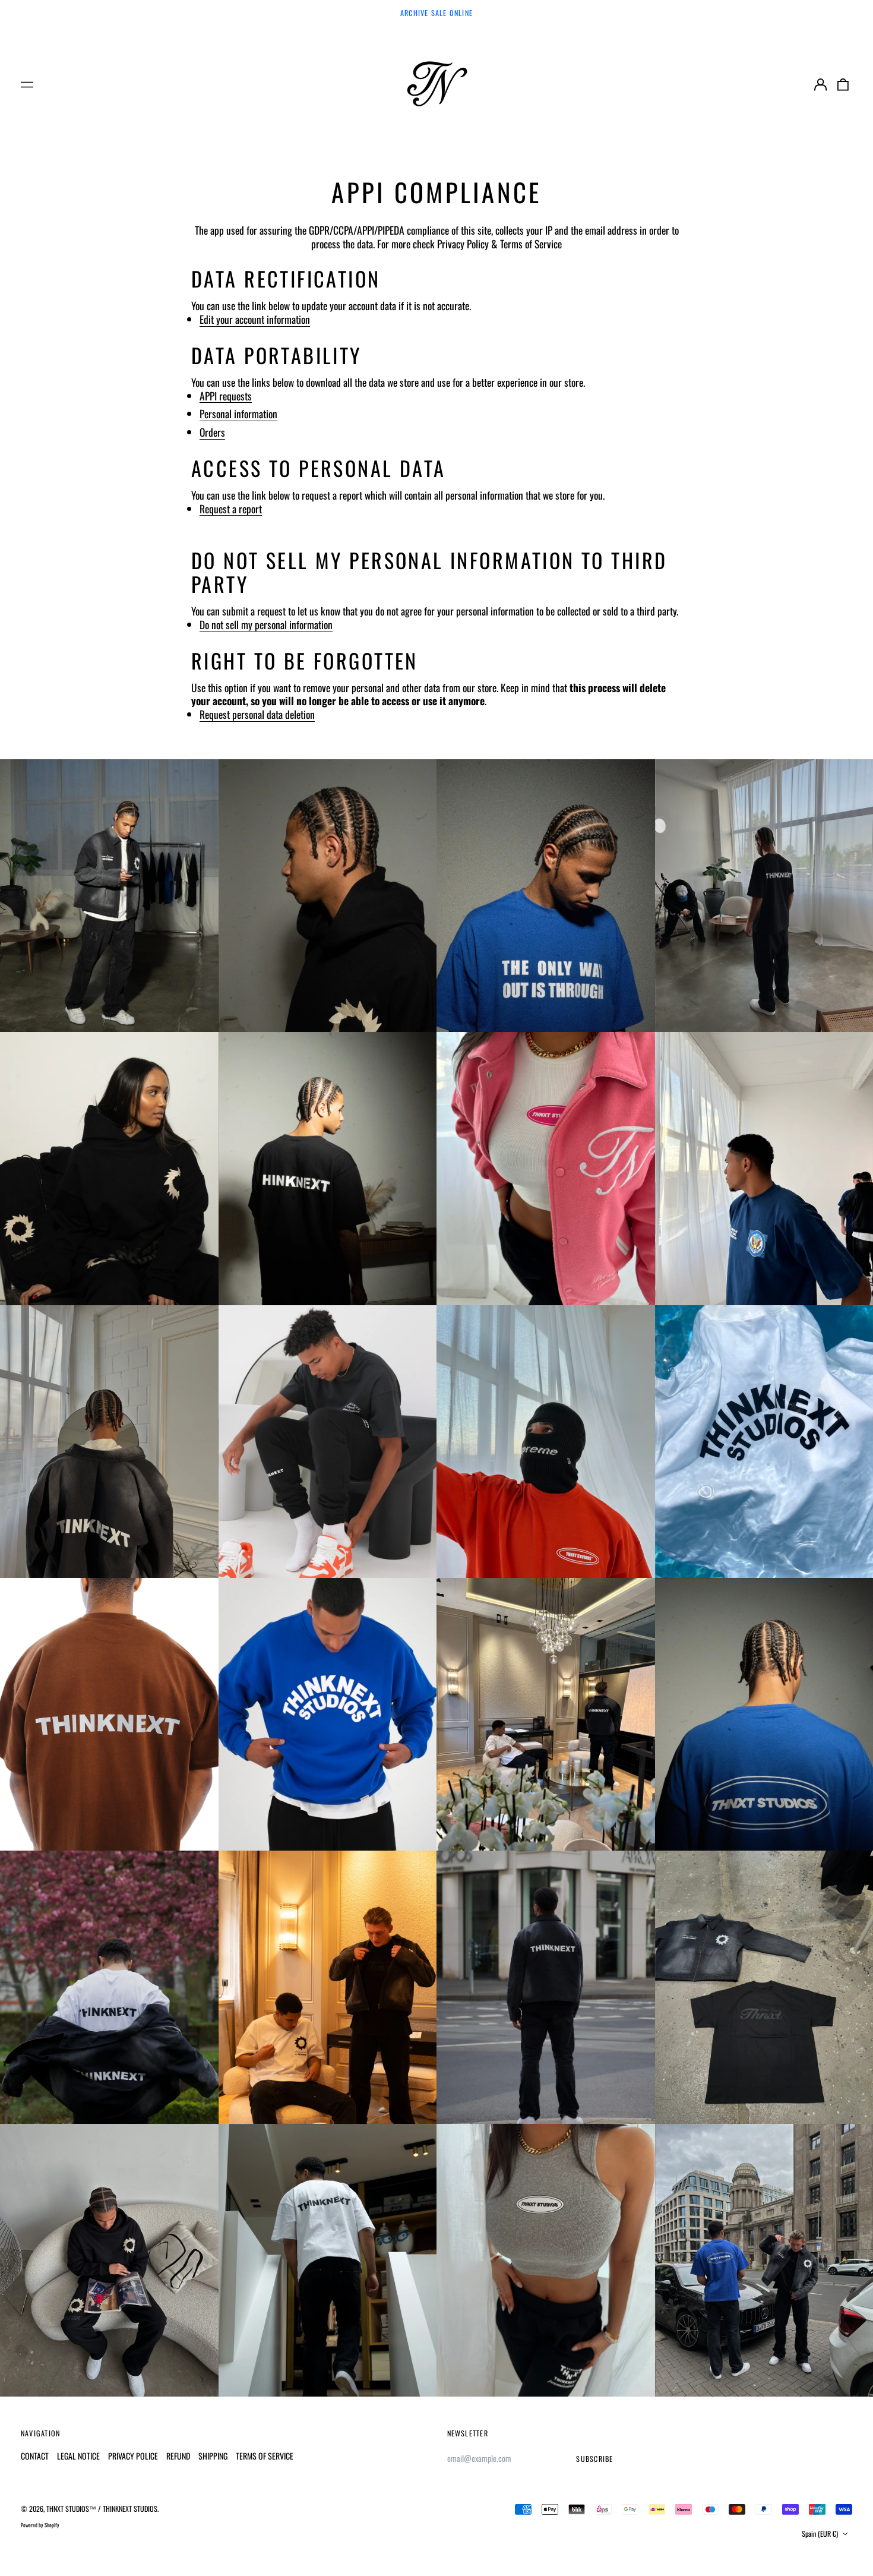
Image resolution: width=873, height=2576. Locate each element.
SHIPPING (213, 2456)
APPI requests (226, 396)
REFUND (178, 2456)
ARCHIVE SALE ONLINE (436, 13)
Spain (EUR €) (821, 2534)
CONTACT (35, 2456)
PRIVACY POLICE (133, 2456)
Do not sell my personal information (266, 625)
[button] (843, 84)
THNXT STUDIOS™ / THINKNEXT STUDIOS (102, 2509)
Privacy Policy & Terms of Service (499, 244)
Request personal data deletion (257, 715)
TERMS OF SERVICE (265, 2456)
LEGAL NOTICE (78, 2456)
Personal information (238, 414)
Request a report (231, 509)
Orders (212, 433)
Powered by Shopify (40, 2525)
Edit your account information (255, 320)
